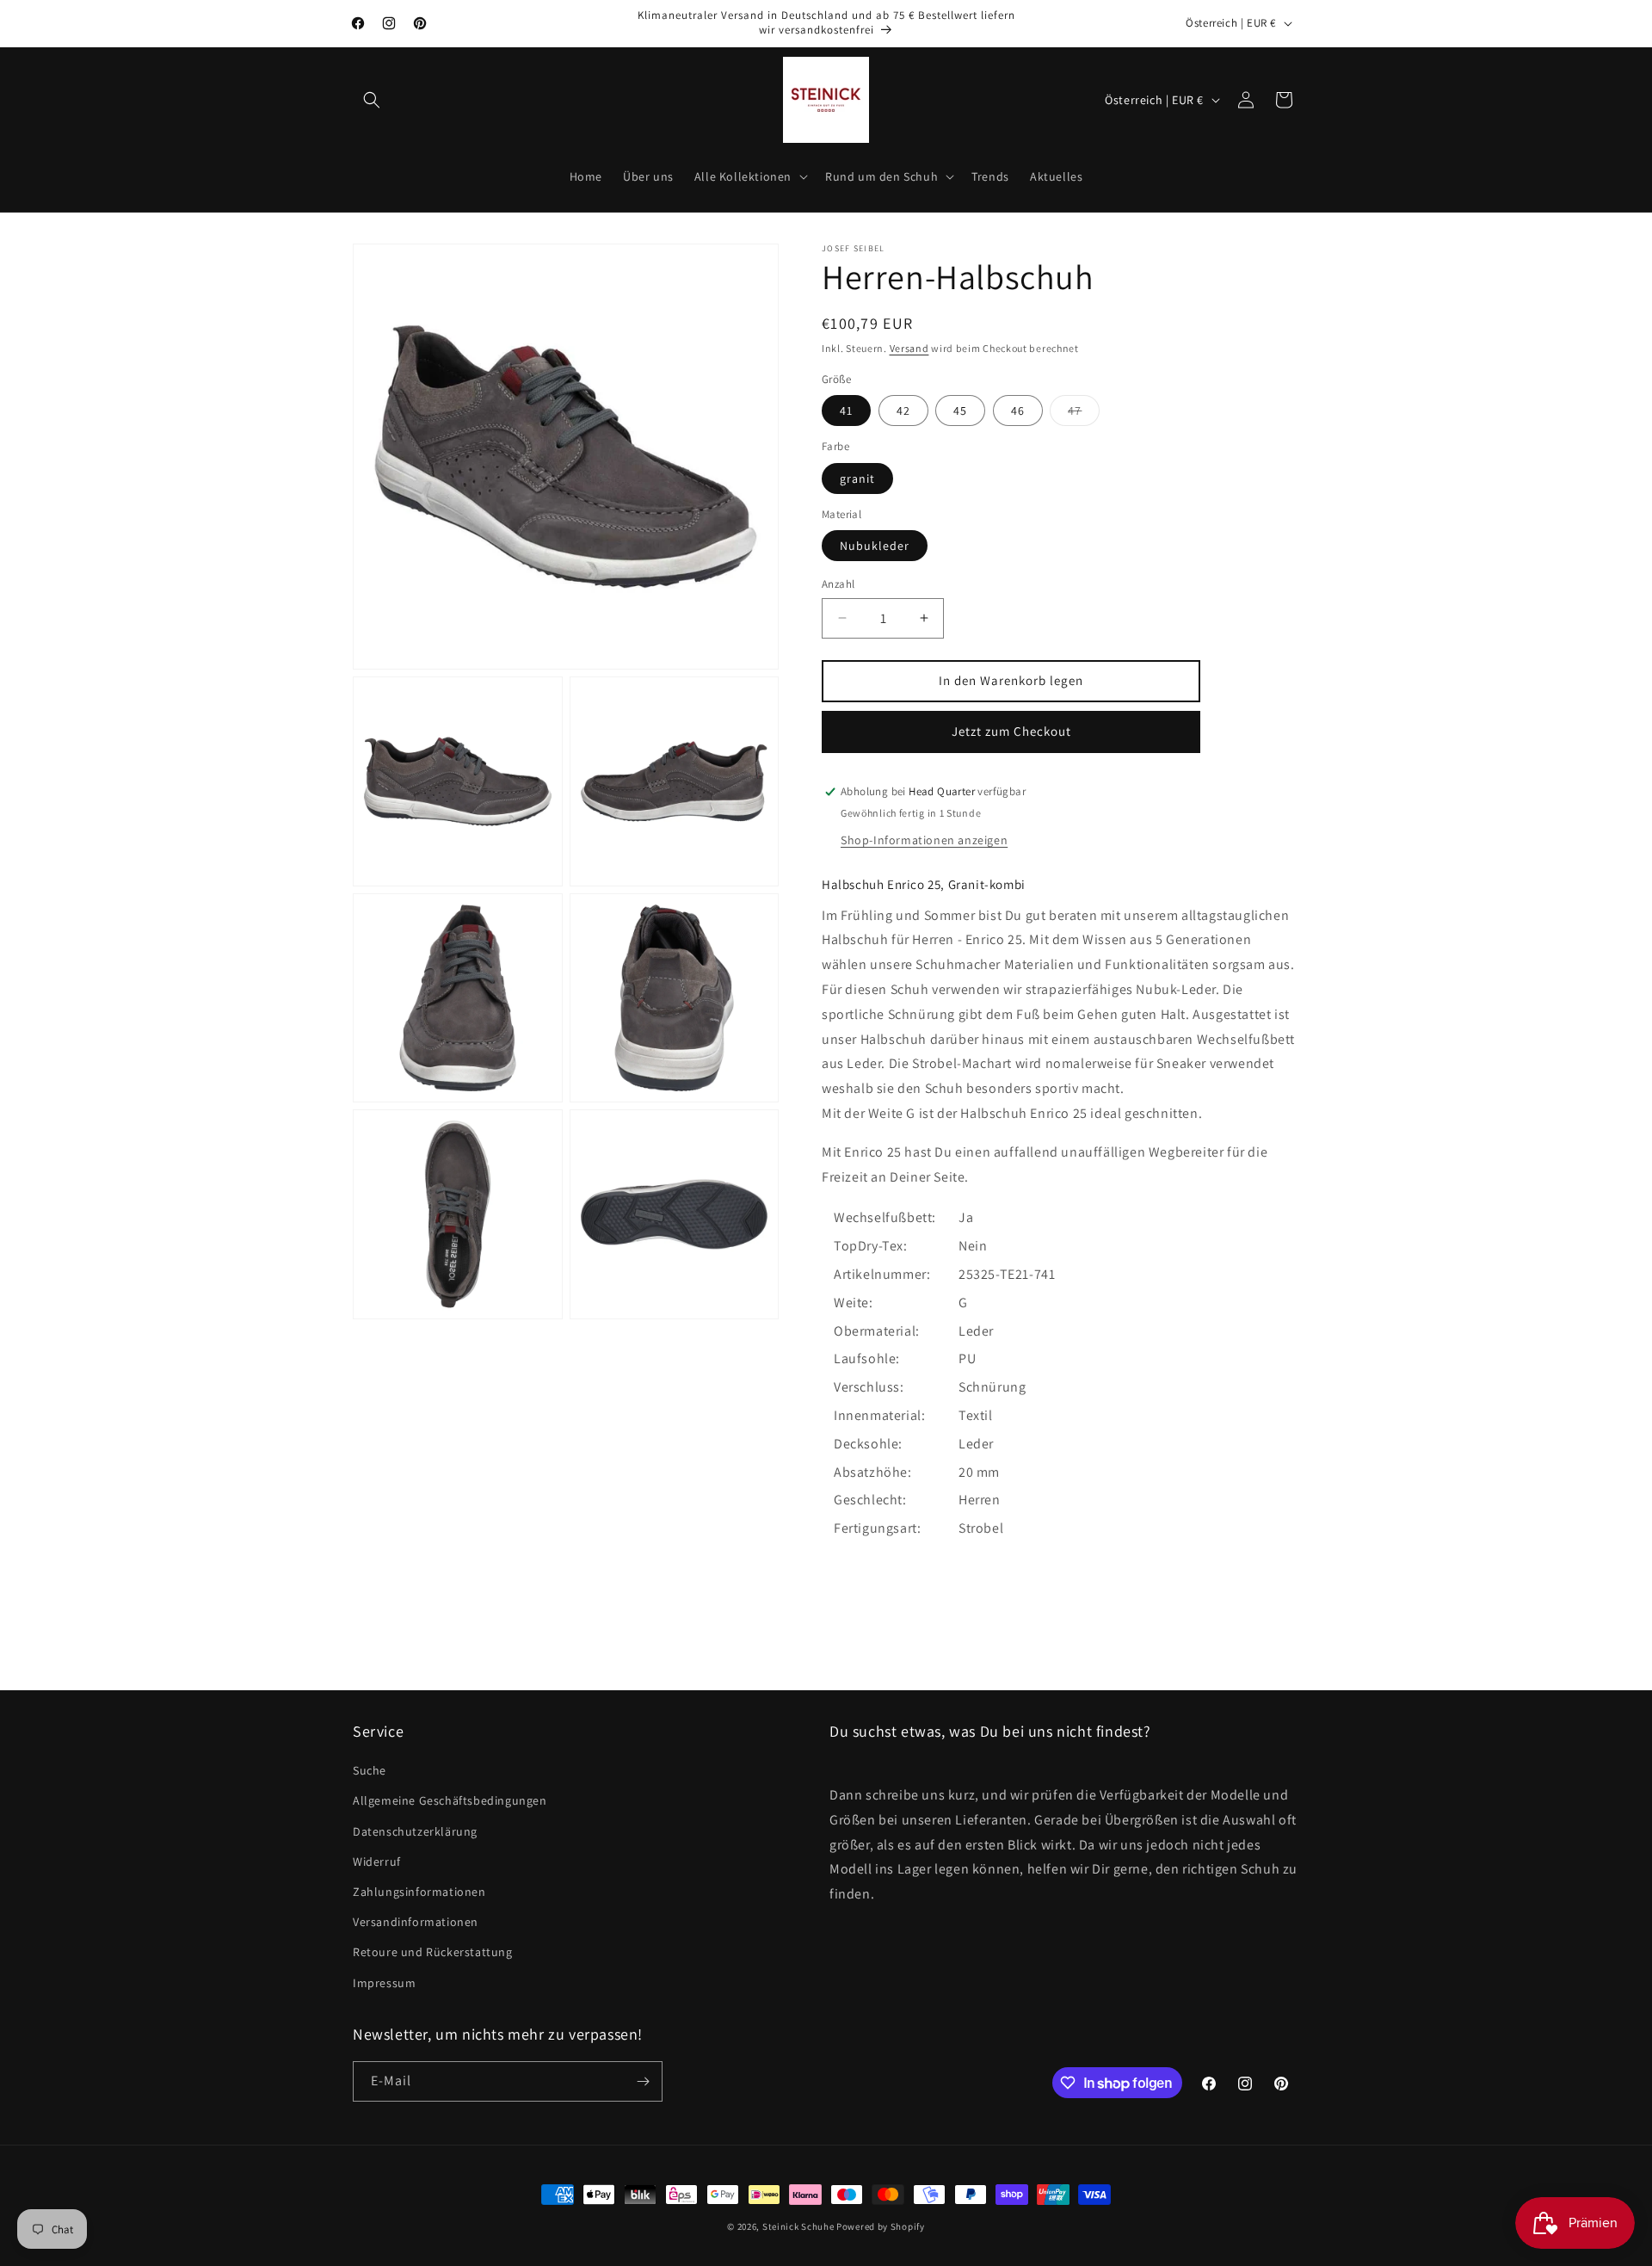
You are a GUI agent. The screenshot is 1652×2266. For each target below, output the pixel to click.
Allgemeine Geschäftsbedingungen (450, 1800)
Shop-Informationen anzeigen (924, 840)
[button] (372, 100)
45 (960, 411)
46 (1018, 411)
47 (1084, 414)
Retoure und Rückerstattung (433, 1952)
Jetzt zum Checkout (1011, 731)
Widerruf (377, 1862)
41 (846, 411)
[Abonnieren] (643, 2081)
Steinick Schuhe (798, 2226)
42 (903, 411)
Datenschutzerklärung (415, 1831)
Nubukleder (875, 546)
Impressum (384, 1983)
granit (857, 479)
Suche (370, 1770)
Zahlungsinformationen (419, 1892)
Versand (909, 348)
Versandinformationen (416, 1922)
